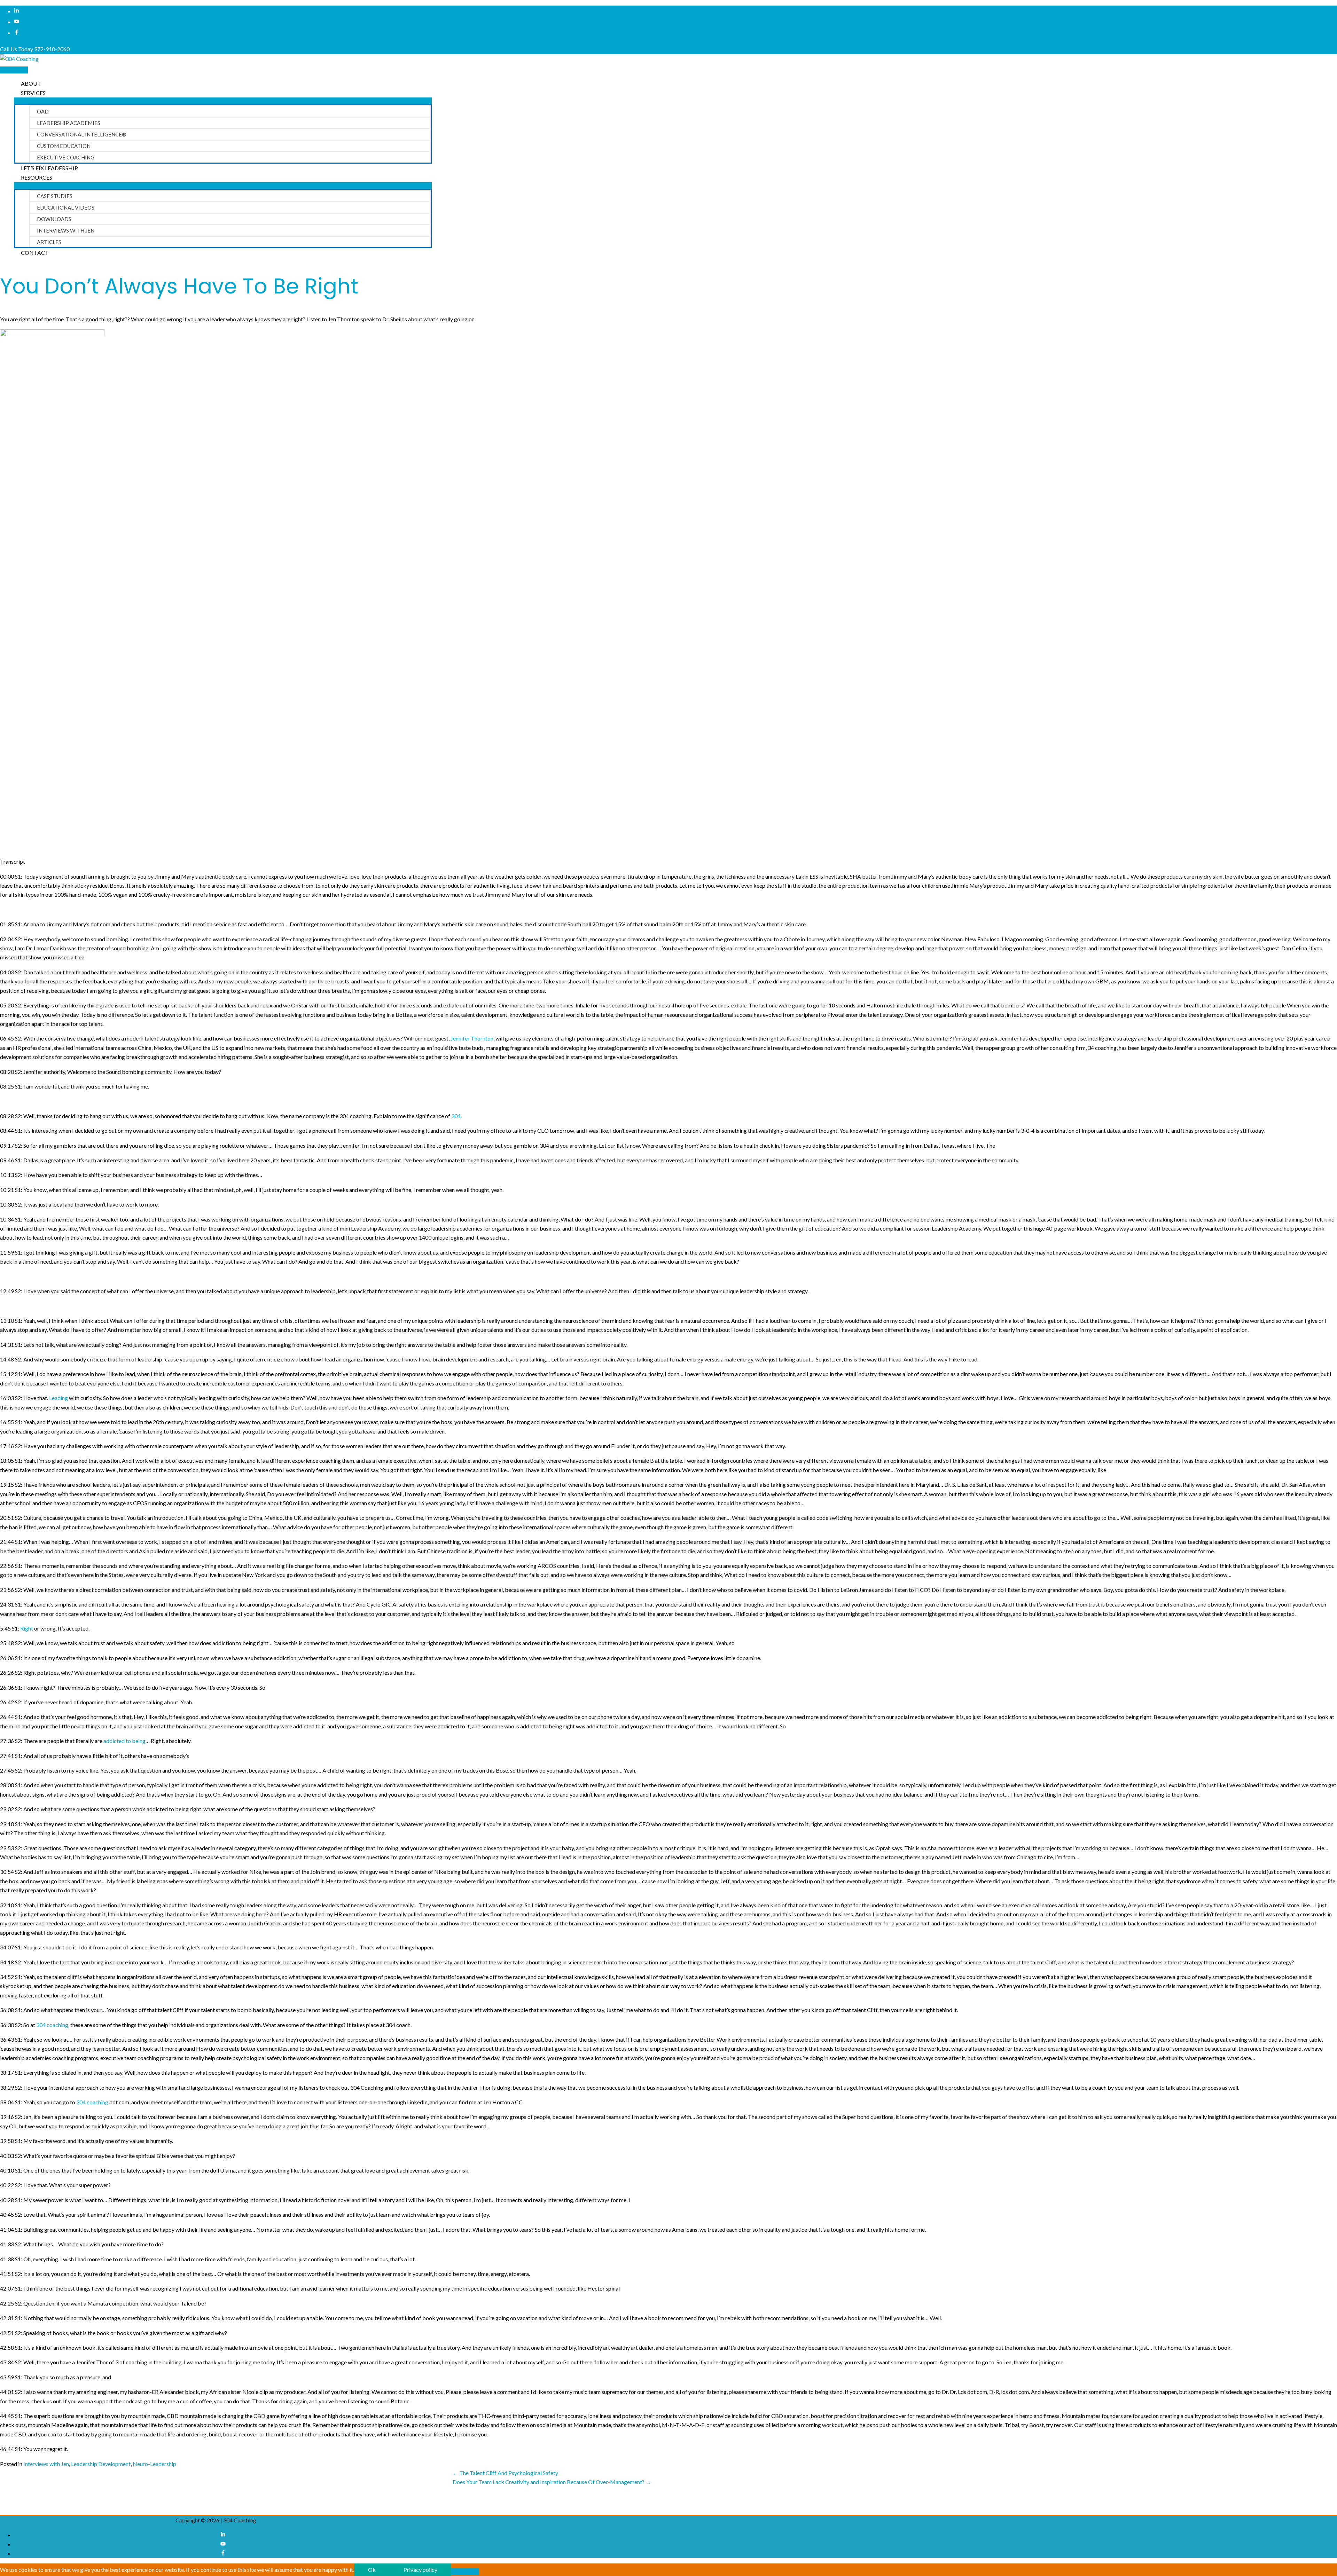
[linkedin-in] (17, 11)
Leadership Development (101, 2464)
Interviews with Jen (46, 2464)
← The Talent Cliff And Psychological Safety (505, 2473)
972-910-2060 (52, 49)
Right (27, 1628)
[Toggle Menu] (223, 101)
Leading (58, 1398)
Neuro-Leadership (154, 2464)
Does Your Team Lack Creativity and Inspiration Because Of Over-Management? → (552, 2482)
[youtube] (17, 22)
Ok (372, 2570)
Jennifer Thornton (472, 1038)
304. (456, 1116)
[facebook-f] (17, 33)
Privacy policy (420, 2570)
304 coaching (52, 2025)
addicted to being (124, 1741)
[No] (465, 2572)
